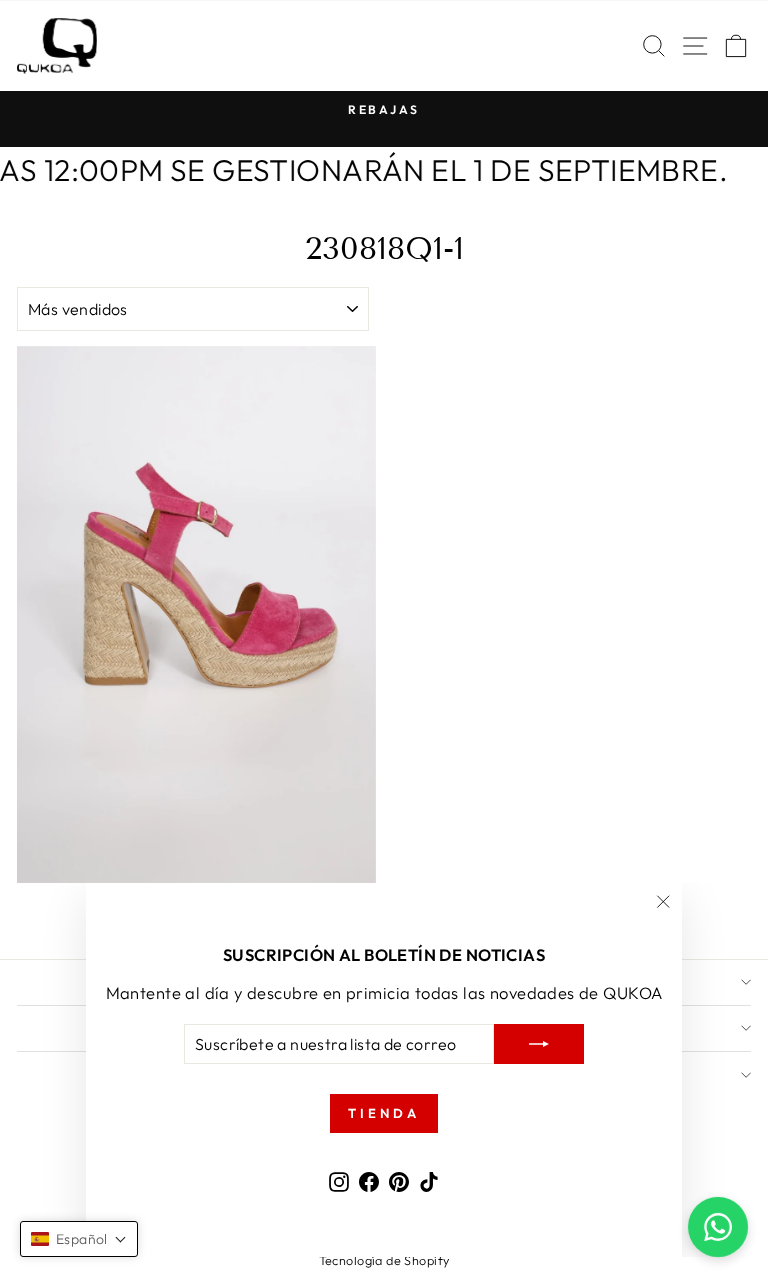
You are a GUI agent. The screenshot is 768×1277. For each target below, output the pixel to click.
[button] (79, 1239)
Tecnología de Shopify (384, 1260)
